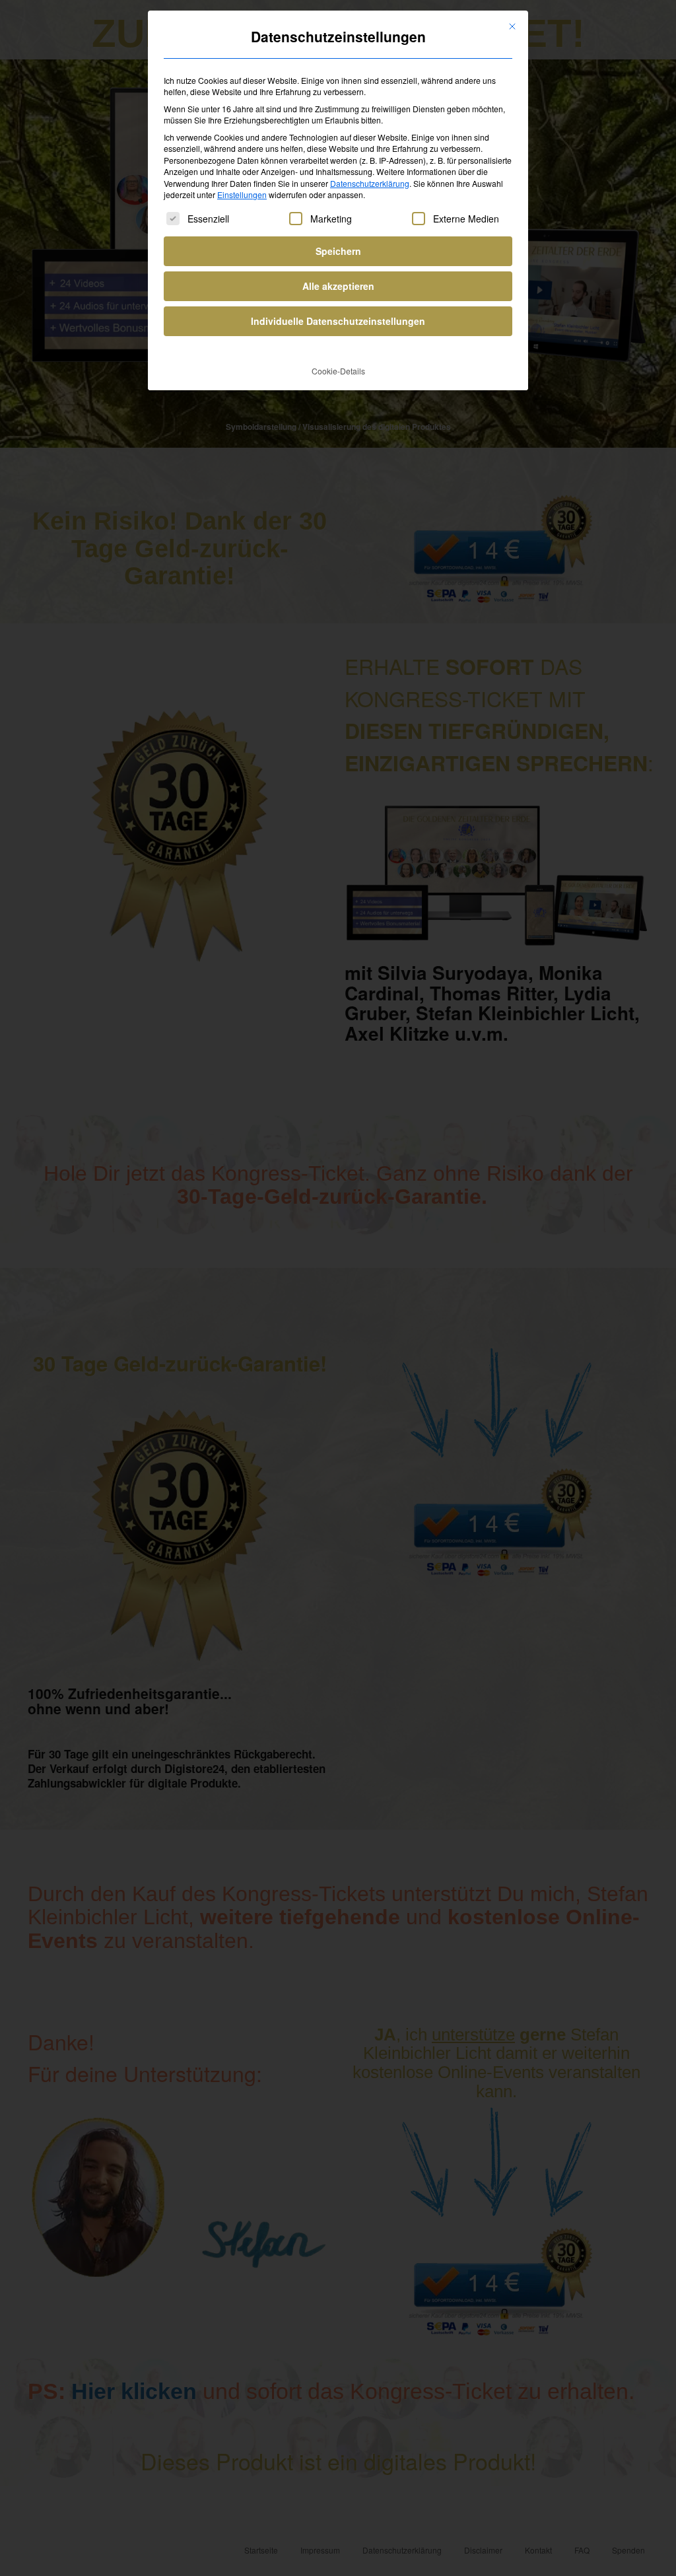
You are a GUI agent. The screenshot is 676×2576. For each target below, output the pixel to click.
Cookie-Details (338, 371)
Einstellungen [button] (242, 194)
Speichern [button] (338, 251)
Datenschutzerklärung (370, 183)
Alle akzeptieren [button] (338, 286)
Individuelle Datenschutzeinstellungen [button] (338, 321)
